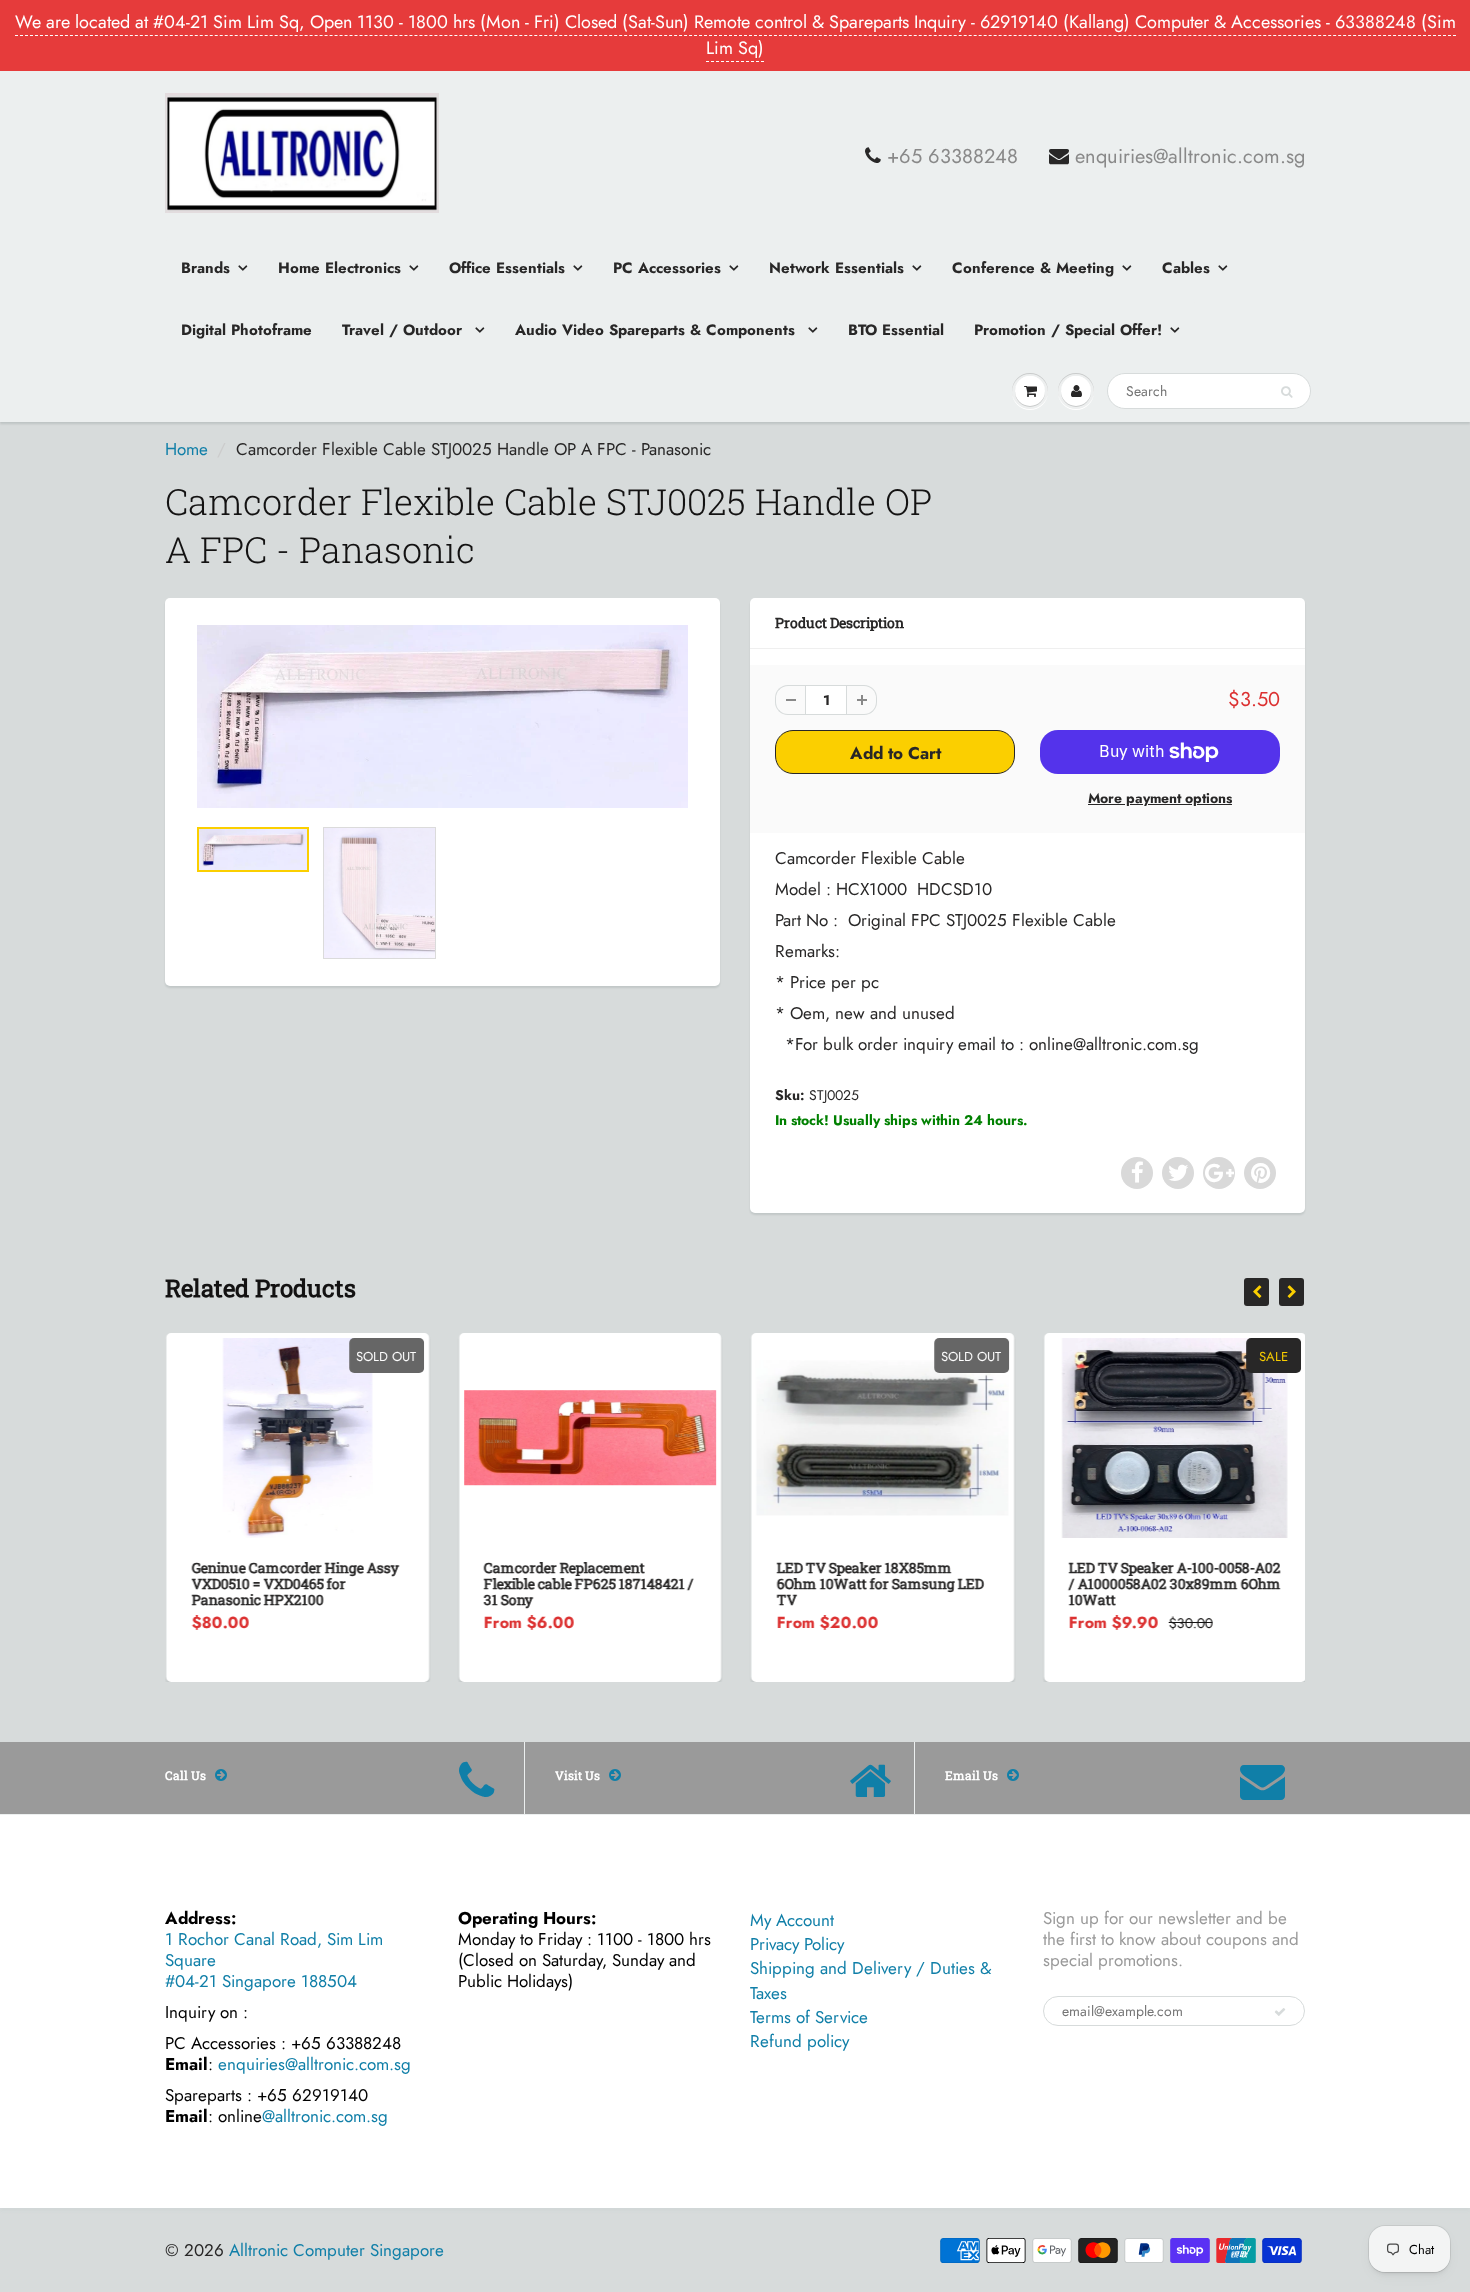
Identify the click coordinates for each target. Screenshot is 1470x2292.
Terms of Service (809, 2017)
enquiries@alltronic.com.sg (1190, 157)
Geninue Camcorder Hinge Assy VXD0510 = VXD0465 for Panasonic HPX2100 (293, 1583)
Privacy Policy (797, 1944)
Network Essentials (836, 268)
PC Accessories (667, 268)
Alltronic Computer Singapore (336, 2250)
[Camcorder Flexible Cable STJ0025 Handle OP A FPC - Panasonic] (442, 717)
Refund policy (799, 2041)
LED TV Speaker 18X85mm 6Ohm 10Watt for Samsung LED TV (878, 1583)
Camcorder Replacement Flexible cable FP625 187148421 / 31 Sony (588, 1583)
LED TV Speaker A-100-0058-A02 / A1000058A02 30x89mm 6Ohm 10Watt (1174, 1583)
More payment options (1160, 798)
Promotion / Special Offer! (1068, 330)
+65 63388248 (952, 157)
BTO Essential (896, 330)
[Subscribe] (1280, 2012)
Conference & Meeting (1033, 268)
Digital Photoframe (246, 330)
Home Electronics (339, 268)
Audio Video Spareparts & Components (657, 330)
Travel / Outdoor (404, 330)
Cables (1186, 268)
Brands (205, 268)
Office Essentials (507, 268)
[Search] (1286, 392)
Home (186, 449)
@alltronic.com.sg (325, 2116)
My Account (792, 1920)
